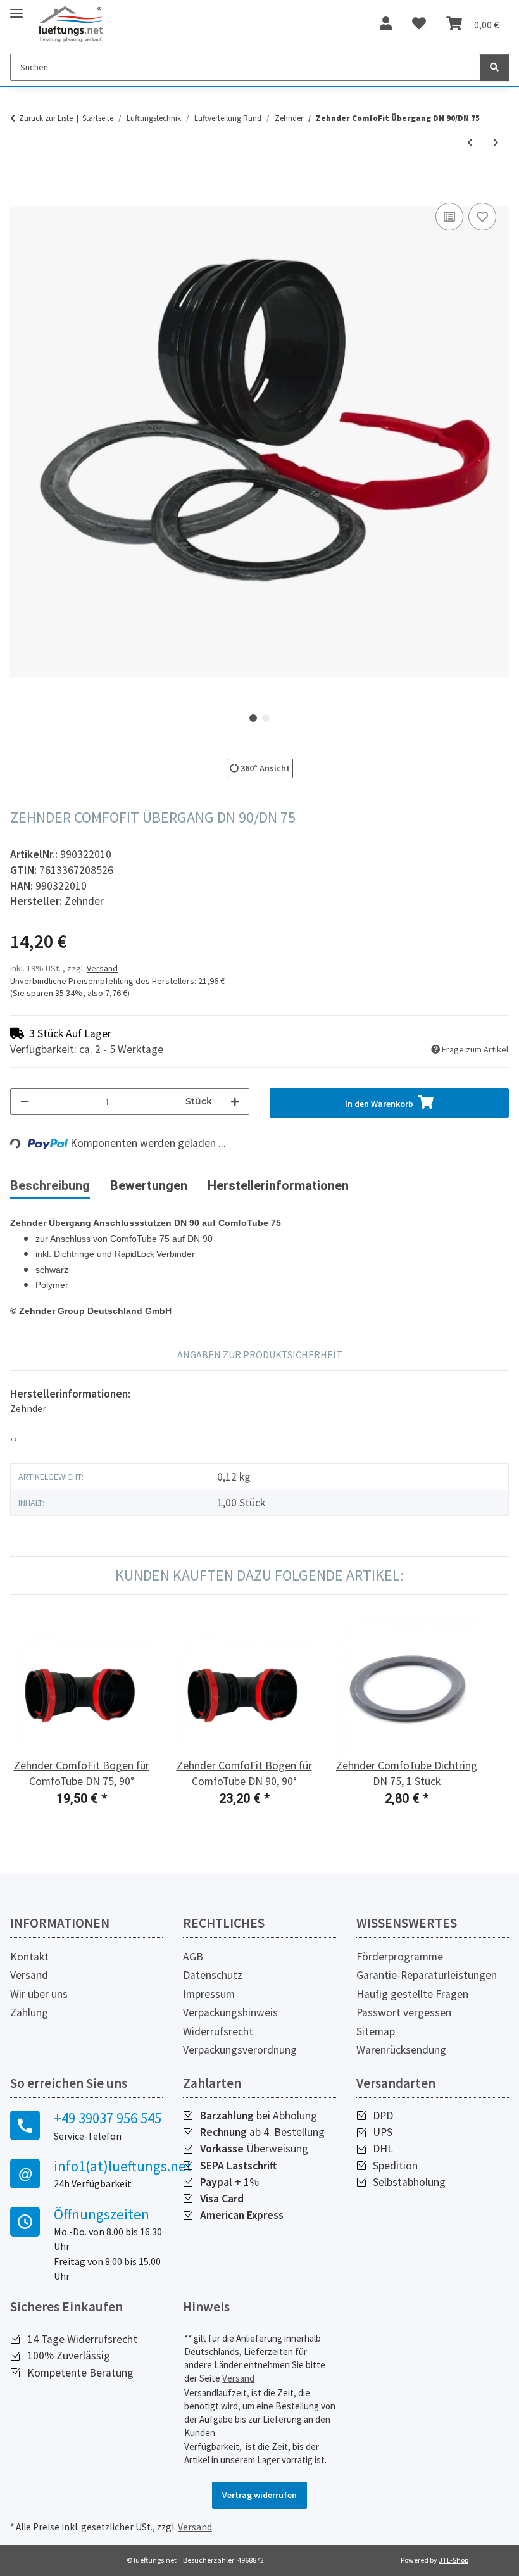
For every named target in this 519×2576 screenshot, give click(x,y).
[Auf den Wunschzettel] (482, 217)
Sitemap (376, 2031)
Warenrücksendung (401, 2050)
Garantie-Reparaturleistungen (427, 1975)
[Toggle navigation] (16, 8)
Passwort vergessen (404, 2012)
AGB (193, 1957)
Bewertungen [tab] (149, 1185)
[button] (386, 24)
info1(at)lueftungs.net (108, 2166)
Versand (102, 968)
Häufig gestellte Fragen (412, 1994)
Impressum (209, 1994)
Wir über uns (39, 1994)
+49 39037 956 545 (108, 2118)
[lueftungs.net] (71, 24)
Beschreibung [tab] (50, 1185)
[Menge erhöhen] (235, 1102)
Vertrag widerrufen (259, 2495)
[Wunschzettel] (419, 24)
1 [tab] (253, 718)
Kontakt (29, 1957)
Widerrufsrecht (218, 2031)
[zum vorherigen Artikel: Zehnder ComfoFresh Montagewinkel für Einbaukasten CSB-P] (470, 143)
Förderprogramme (400, 1957)
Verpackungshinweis (230, 2012)
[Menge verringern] (25, 1102)
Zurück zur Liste (46, 118)
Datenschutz (213, 1975)
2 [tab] (266, 718)
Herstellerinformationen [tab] (278, 1185)
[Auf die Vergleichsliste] (449, 217)
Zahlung (29, 2012)
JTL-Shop (453, 2560)
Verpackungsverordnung (240, 2050)
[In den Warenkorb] (20, 186)
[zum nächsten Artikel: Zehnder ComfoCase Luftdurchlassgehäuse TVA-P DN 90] (496, 143)
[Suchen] (494, 67)
